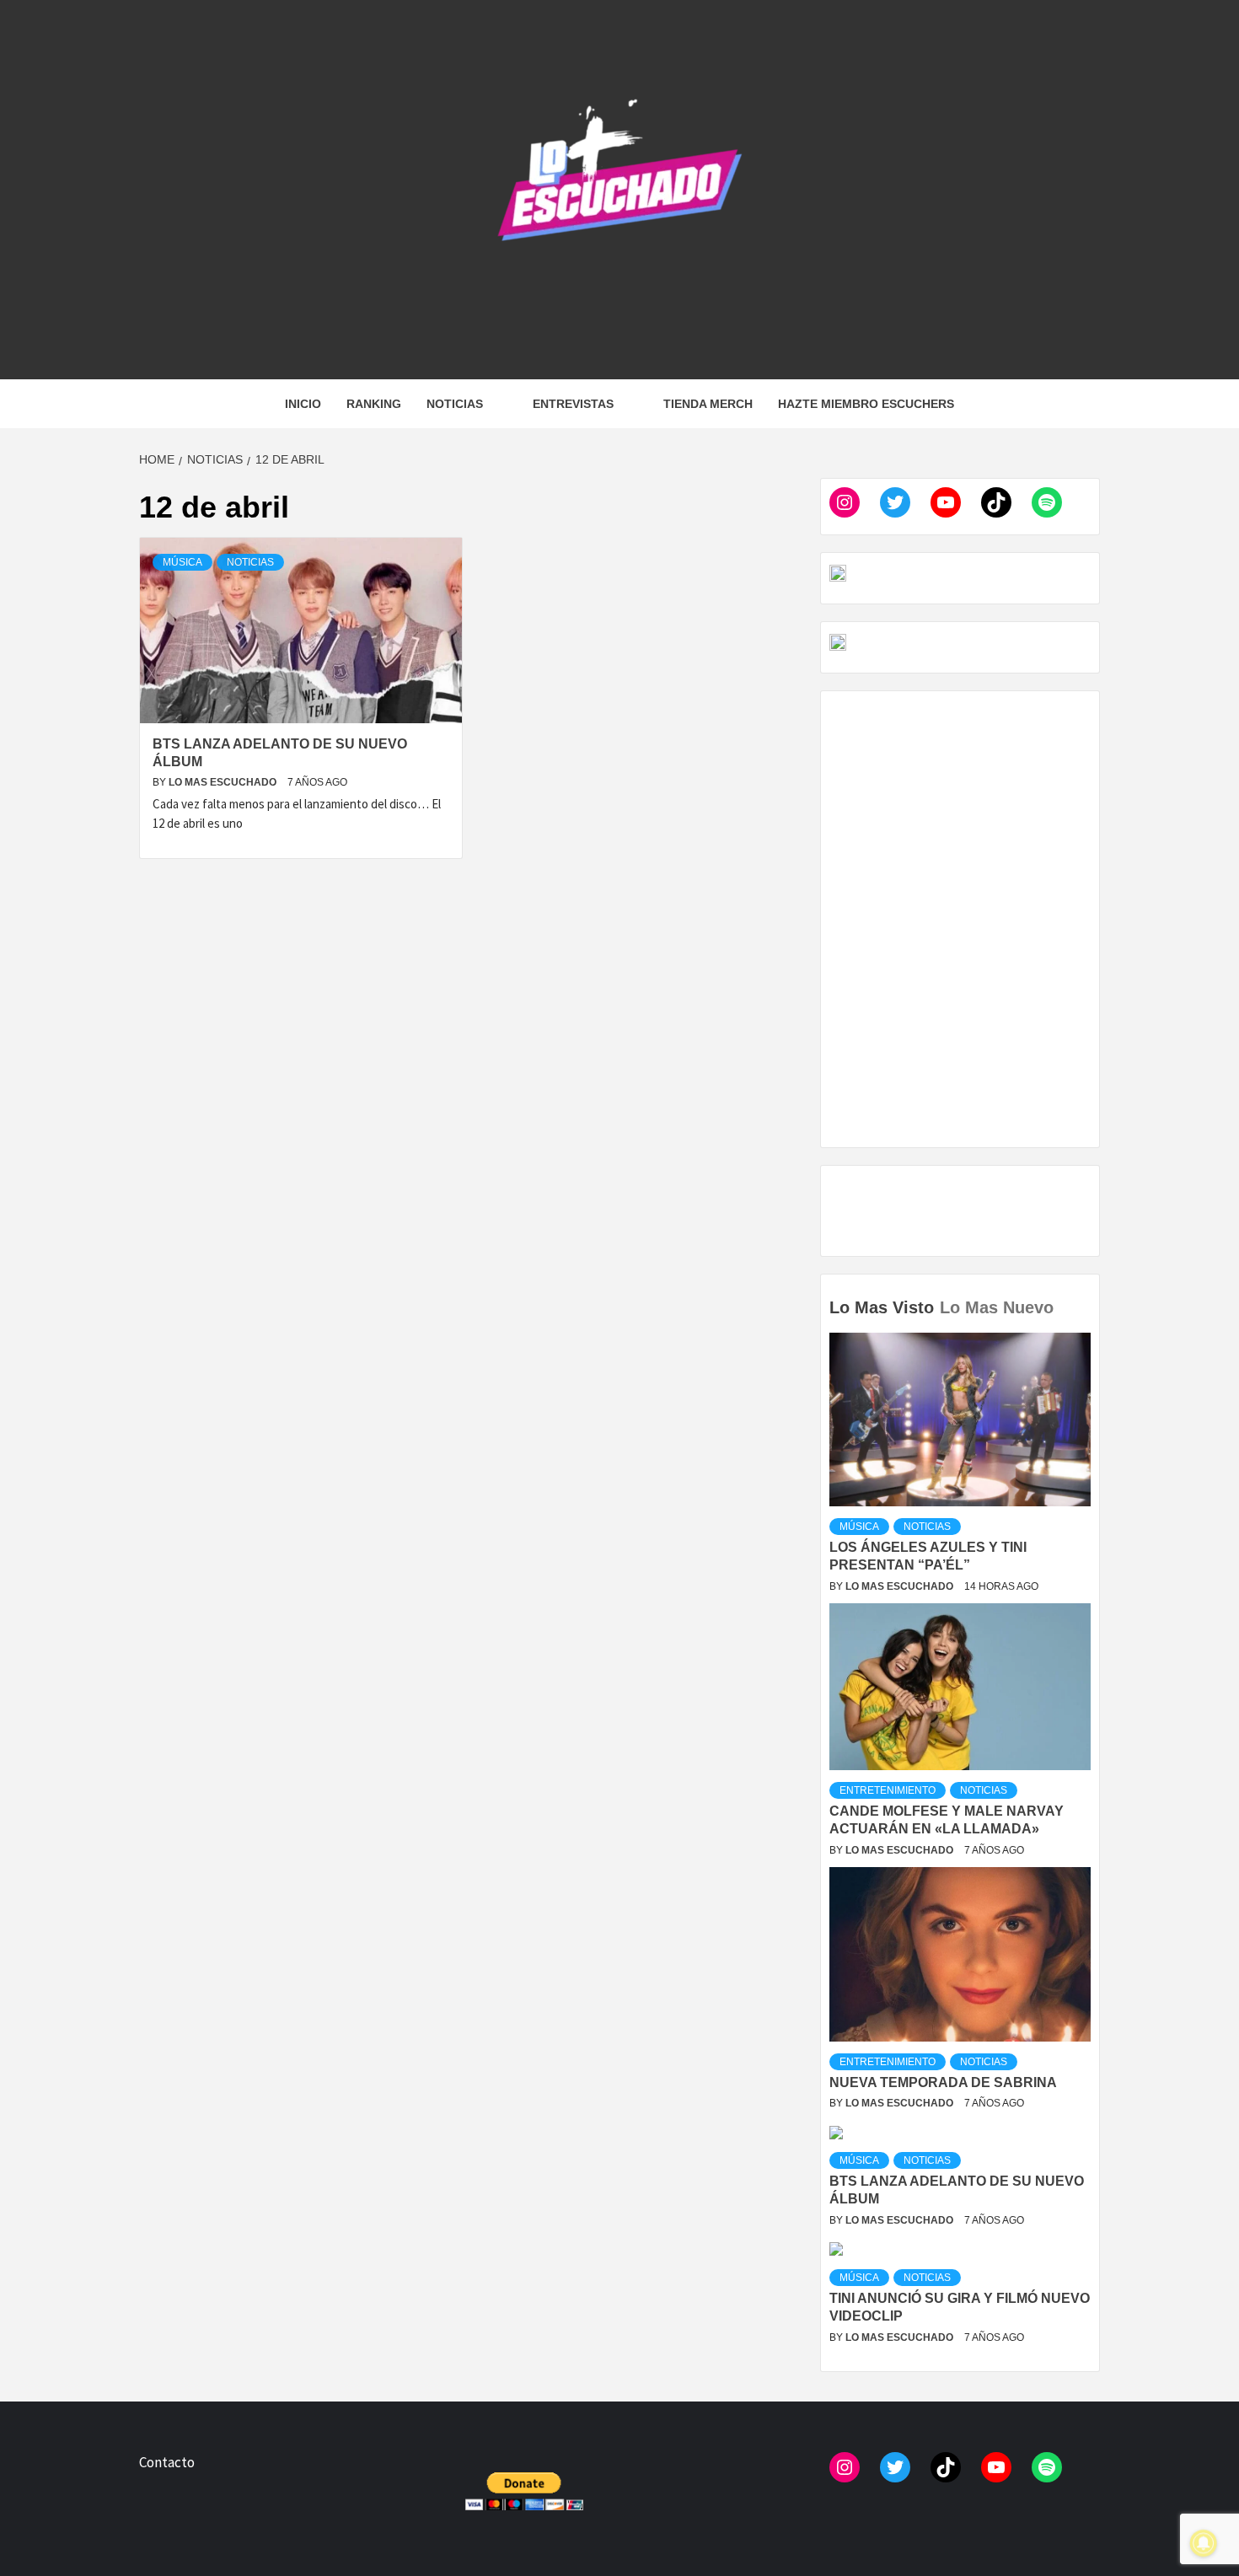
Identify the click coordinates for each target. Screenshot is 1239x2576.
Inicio (303, 404)
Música (182, 562)
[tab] (1062, 1296)
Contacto (167, 2462)
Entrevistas (573, 404)
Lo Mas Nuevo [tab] (997, 1307)
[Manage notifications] (1204, 2543)
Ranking (374, 404)
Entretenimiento (888, 1790)
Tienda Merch (708, 404)
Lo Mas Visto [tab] (882, 1307)
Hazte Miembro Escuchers (866, 404)
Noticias (455, 404)
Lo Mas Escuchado (224, 782)
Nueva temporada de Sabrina (943, 2082)
